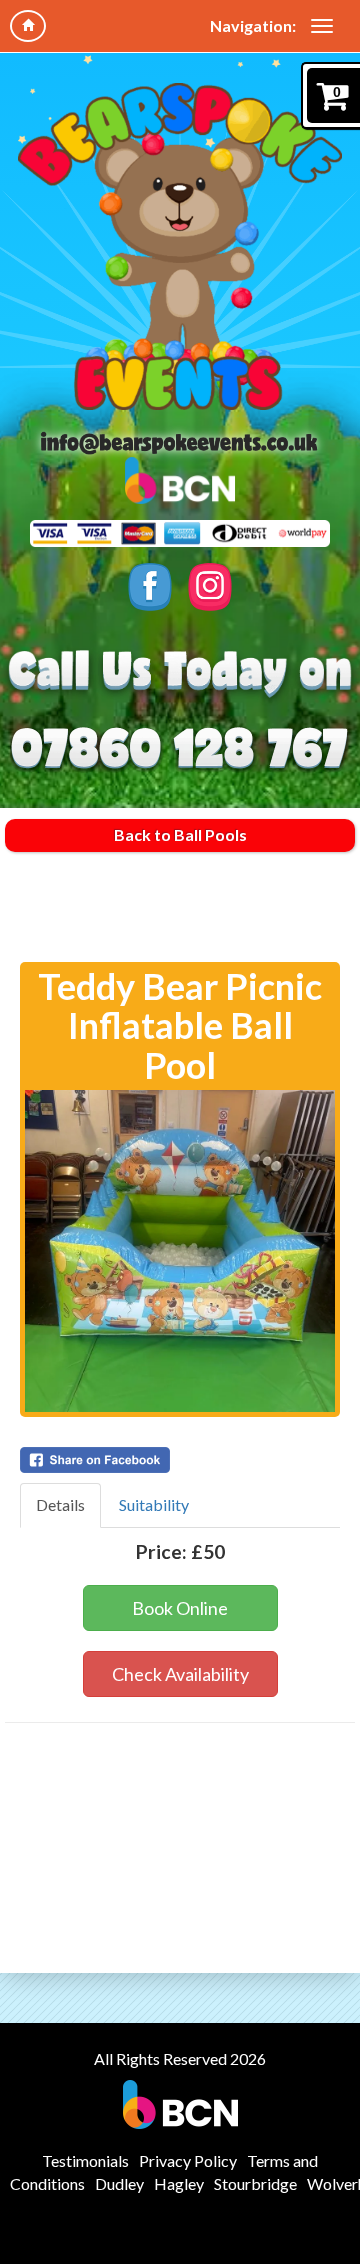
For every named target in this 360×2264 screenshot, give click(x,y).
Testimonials (85, 2160)
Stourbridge (255, 2183)
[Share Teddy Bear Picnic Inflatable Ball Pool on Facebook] (180, 1460)
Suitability (154, 1504)
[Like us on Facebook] (150, 587)
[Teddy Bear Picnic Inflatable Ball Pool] (180, 1251)
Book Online (180, 1608)
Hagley (179, 2183)
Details (60, 1504)
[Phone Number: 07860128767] (180, 744)
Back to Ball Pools (180, 834)
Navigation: (253, 25)
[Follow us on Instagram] (210, 587)
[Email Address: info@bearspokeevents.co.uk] (180, 442)
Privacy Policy (188, 2160)
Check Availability (180, 1674)
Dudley (119, 2183)
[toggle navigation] (322, 26)
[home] (28, 26)
